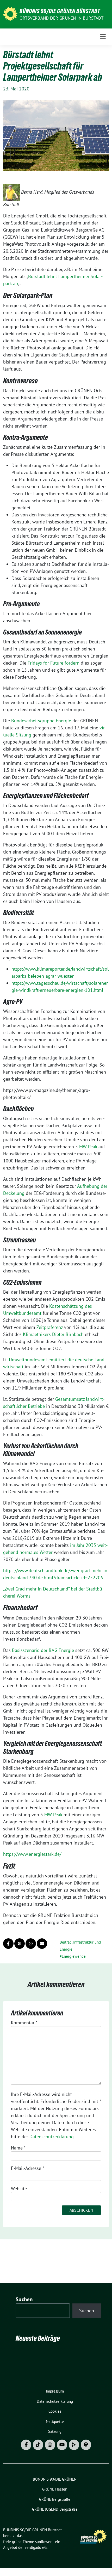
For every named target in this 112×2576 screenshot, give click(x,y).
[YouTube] (62, 2445)
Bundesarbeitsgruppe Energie (41, 721)
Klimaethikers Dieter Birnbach (53, 1334)
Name (18, 2148)
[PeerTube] (74, 2445)
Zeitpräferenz (50, 1327)
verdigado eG (36, 2547)
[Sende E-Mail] (42, 1944)
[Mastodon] (86, 2445)
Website (19, 2189)
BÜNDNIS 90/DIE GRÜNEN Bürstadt (60, 11)
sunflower (43, 2542)
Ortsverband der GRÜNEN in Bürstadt (61, 18)
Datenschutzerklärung (52, 2137)
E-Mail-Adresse (27, 2168)
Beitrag (66, 1942)
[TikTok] (38, 2445)
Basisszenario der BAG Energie (43, 1650)
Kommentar (24, 2023)
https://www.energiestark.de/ (32, 1854)
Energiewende (74, 1956)
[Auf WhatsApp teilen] (31, 1944)
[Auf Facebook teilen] (8, 1944)
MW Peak (88, 1147)
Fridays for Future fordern (54, 663)
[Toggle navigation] (103, 37)
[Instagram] (50, 2445)
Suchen (24, 2299)
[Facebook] (26, 2445)
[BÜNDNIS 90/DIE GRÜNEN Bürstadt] (10, 14)
